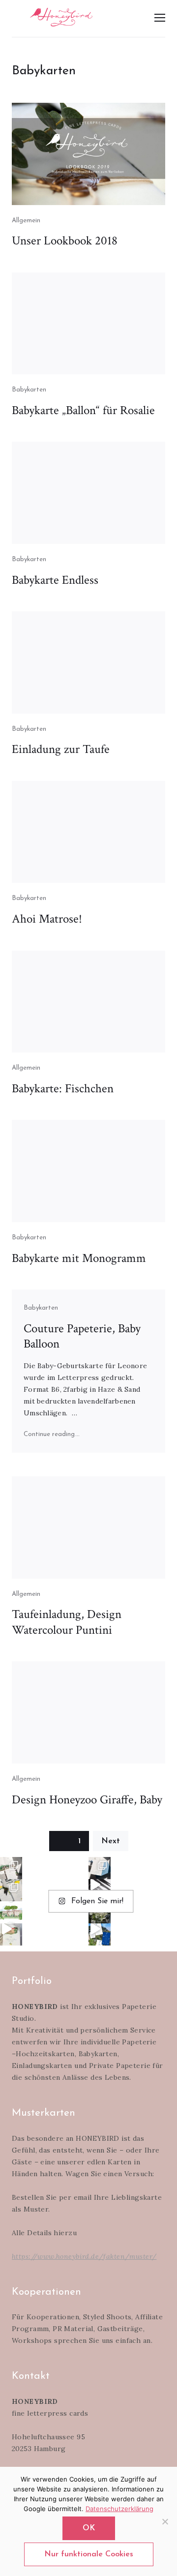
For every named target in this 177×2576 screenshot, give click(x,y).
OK (89, 2528)
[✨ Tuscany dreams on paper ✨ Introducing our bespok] (11, 1934)
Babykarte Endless (55, 580)
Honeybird (61, 17)
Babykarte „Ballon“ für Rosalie (83, 410)
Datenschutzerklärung (119, 2509)
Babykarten (29, 390)
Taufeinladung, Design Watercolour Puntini (67, 1622)
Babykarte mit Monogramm (79, 1258)
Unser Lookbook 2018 (65, 241)
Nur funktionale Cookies (89, 2554)
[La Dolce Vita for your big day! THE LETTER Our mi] (100, 1934)
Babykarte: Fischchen (63, 1089)
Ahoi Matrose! (47, 919)
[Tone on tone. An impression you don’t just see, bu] (100, 1868)
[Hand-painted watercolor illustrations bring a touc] (11, 1912)
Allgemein (26, 221)
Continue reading (52, 1434)
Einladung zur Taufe (61, 749)
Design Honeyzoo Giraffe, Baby (87, 1800)
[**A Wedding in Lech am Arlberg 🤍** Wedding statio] (11, 1868)
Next (111, 1841)
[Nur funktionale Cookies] (165, 2521)
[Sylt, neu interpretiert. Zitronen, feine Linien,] (11, 1890)
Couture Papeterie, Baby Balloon (82, 1336)
